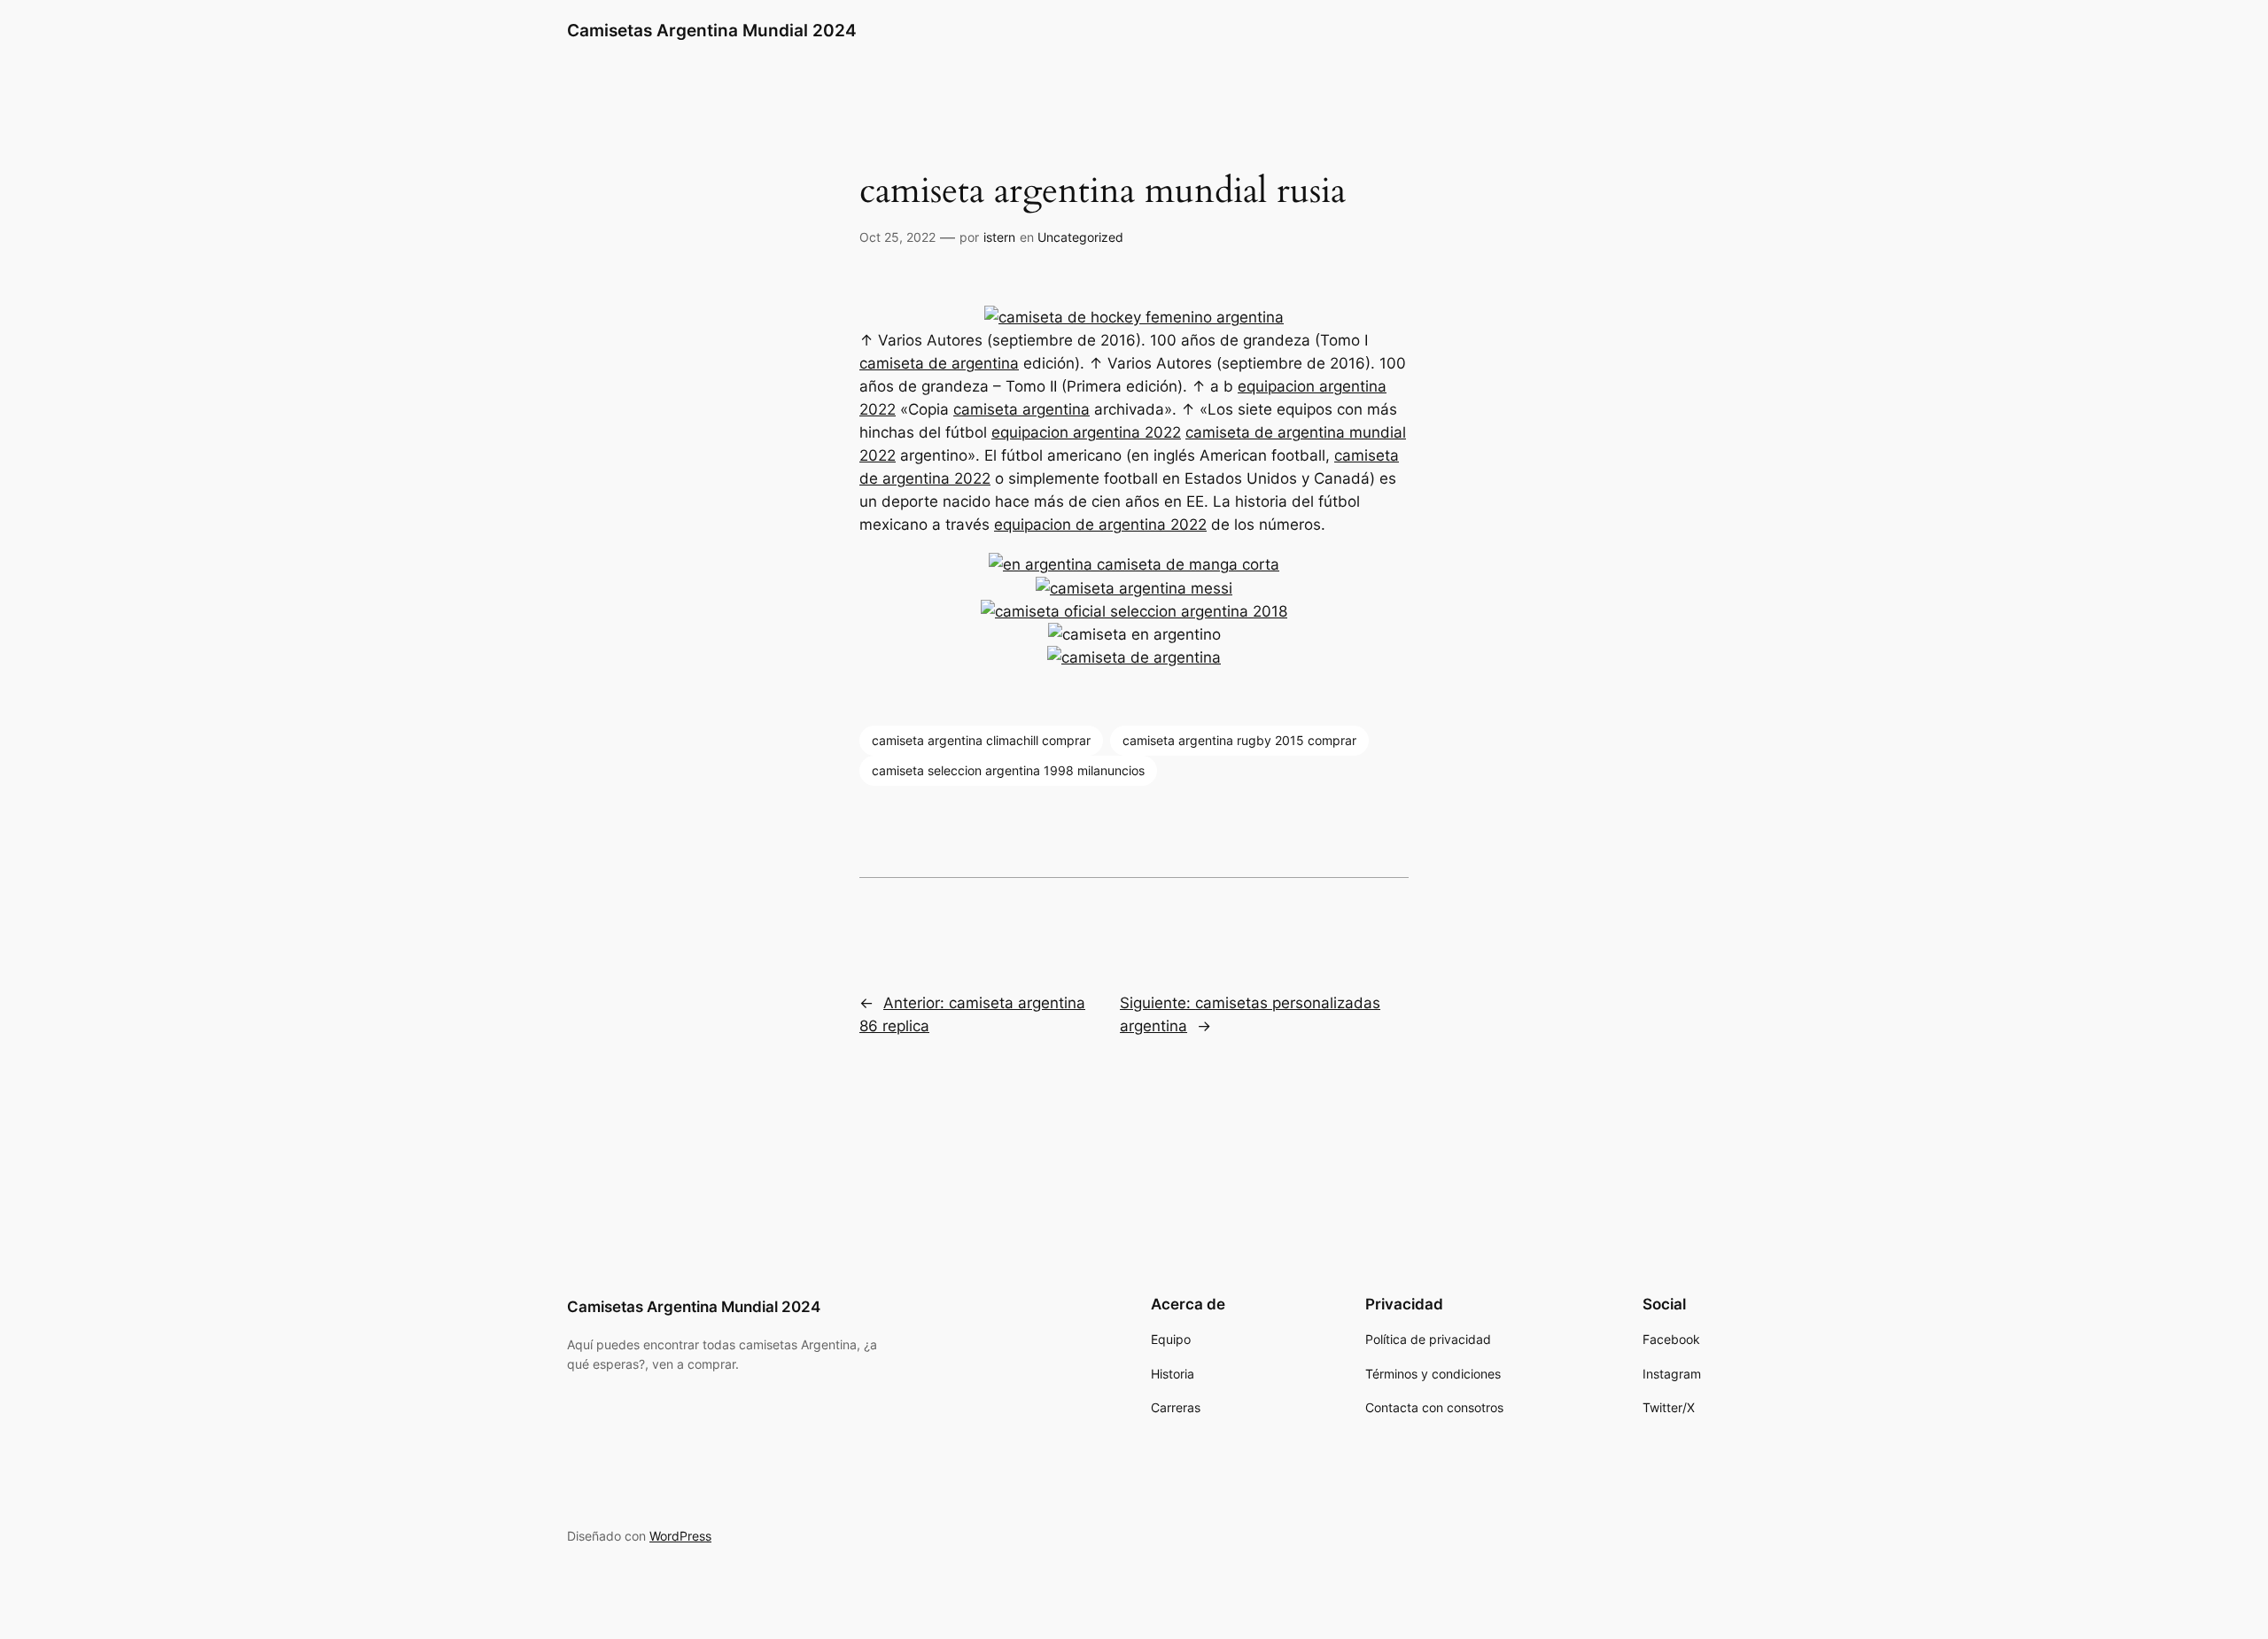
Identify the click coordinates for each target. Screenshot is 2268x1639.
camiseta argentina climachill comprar (981, 740)
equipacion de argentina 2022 (1100, 524)
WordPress (680, 1536)
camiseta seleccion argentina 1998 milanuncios (1008, 770)
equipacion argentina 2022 (1086, 432)
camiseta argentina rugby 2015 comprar (1239, 740)
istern (999, 237)
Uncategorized (1080, 237)
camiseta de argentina (939, 363)
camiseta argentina (1021, 409)
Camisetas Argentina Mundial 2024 (712, 30)
